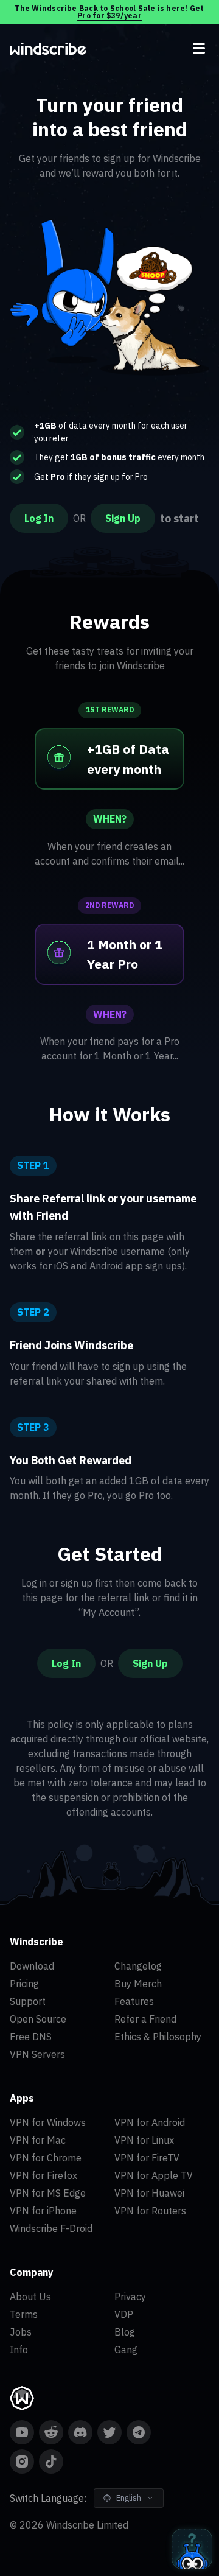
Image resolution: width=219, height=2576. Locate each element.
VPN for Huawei (149, 2193)
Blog (125, 2332)
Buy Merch (138, 1984)
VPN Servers (37, 2054)
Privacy (130, 2297)
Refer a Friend (145, 2019)
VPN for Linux (144, 2140)
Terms (24, 2314)
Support (28, 2001)
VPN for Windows (48, 2122)
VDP (124, 2314)
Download (32, 1966)
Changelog (138, 1966)
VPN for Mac (38, 2140)
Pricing (24, 1984)
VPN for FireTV (147, 2158)
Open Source (38, 2019)
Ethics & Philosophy (158, 2037)
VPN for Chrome (46, 2158)
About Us (30, 2297)
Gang (126, 2350)
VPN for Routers (150, 2211)
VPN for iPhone (43, 2211)
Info (19, 2350)
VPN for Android (150, 2122)
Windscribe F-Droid (51, 2228)
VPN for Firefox (43, 2175)
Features (134, 2001)
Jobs (21, 2332)
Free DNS (31, 2037)
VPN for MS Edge (48, 2193)
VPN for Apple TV (154, 2175)
